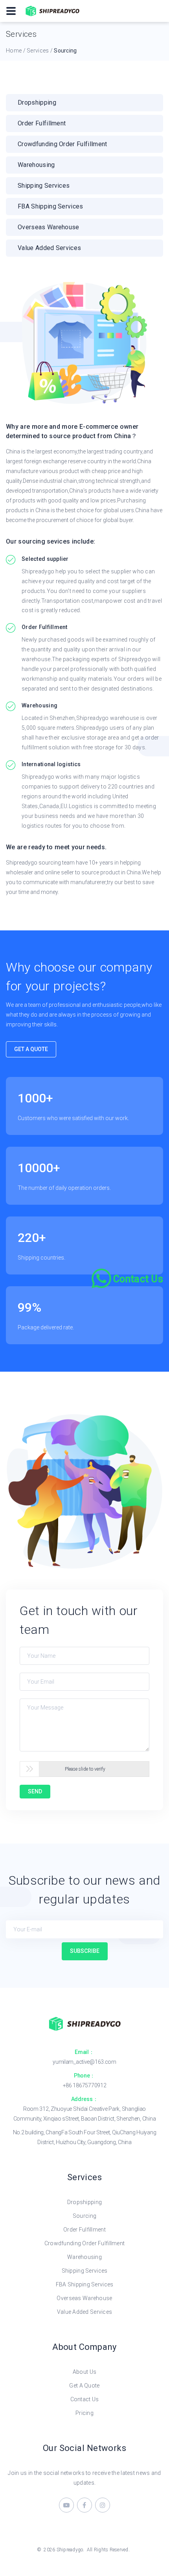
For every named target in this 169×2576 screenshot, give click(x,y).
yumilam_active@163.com (84, 2062)
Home (14, 51)
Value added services (49, 248)
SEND (35, 1791)
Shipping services (44, 186)
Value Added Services (85, 2312)
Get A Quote (31, 1049)
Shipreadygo (70, 2550)
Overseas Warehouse (84, 2298)
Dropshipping (37, 102)
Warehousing (36, 165)
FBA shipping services (51, 206)
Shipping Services (85, 2271)
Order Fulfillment (42, 123)
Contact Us (85, 2399)
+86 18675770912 (85, 2085)
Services (38, 51)
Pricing (84, 2413)
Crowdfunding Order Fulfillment (62, 144)
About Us (84, 2372)
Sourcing (84, 2216)
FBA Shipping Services (85, 2284)
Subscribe (85, 1951)
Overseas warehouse (49, 227)
